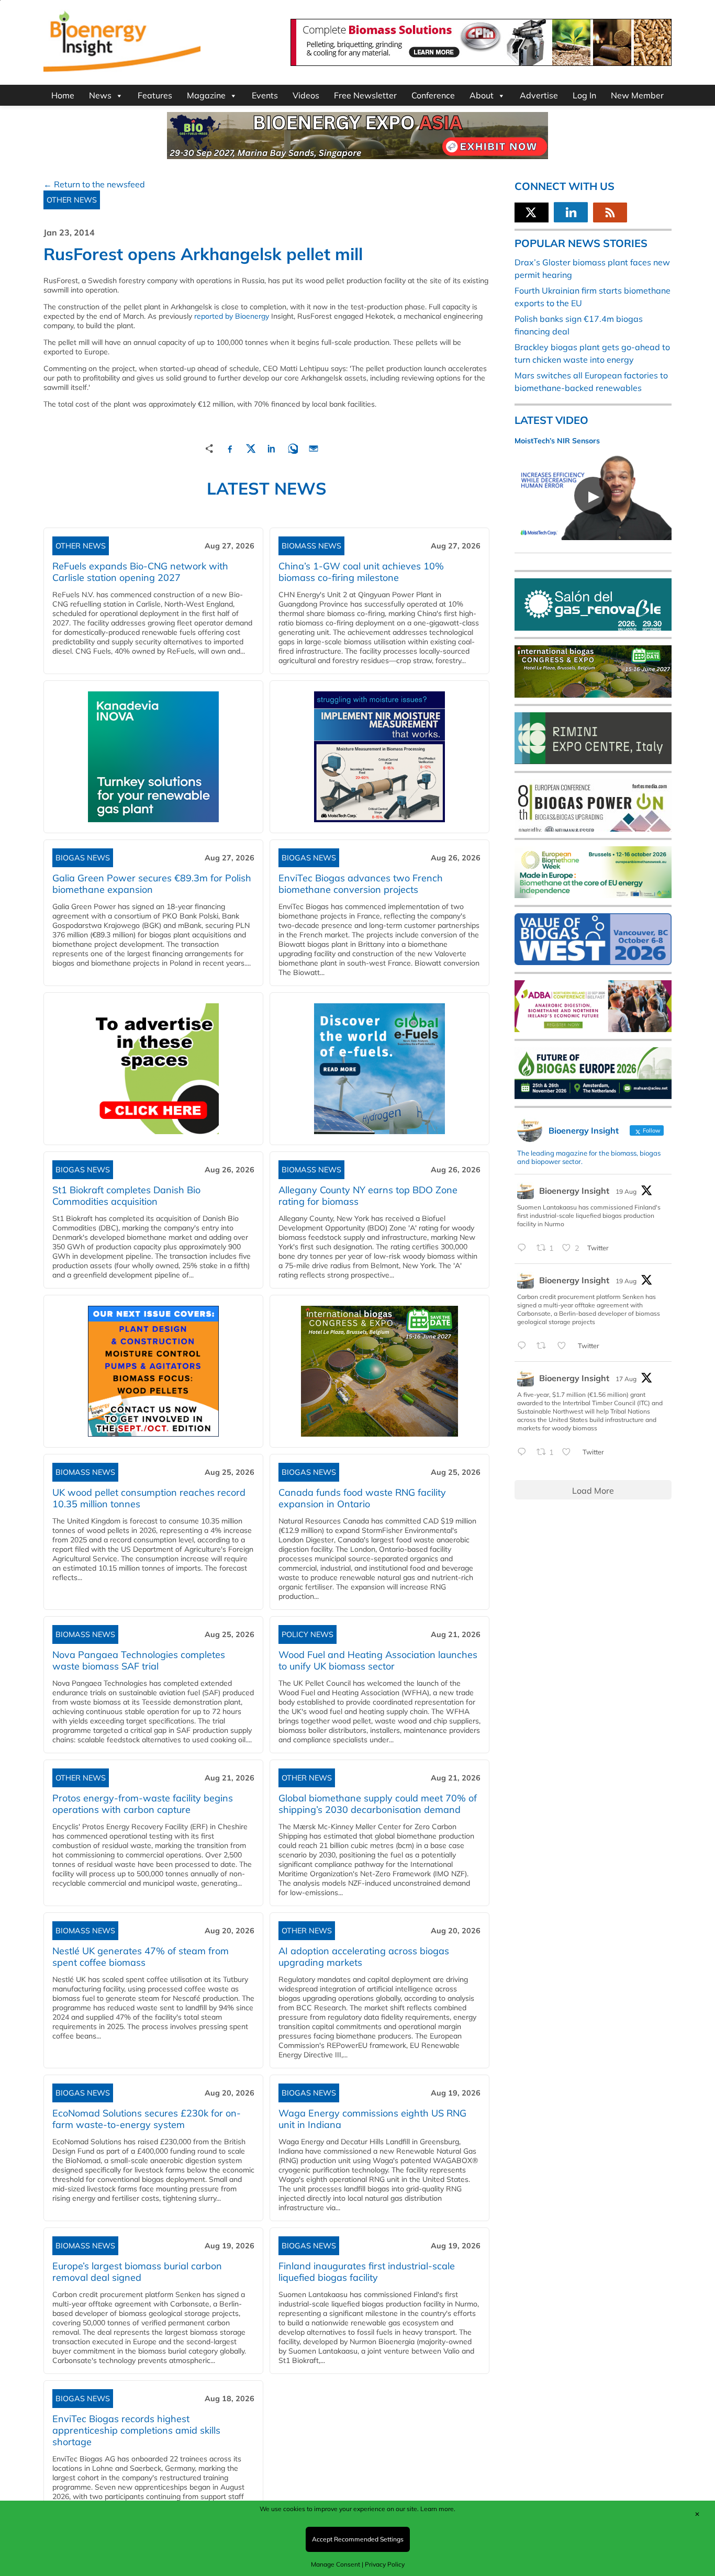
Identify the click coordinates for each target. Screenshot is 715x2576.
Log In (584, 95)
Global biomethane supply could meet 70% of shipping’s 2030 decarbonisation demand (378, 1804)
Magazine (206, 95)
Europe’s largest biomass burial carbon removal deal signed (137, 2272)
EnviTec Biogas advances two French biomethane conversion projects (361, 884)
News (100, 95)
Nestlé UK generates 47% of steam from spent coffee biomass (141, 1957)
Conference (433, 95)
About (482, 95)
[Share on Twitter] (251, 447)
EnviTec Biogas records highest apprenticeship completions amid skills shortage (136, 2430)
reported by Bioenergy (232, 316)
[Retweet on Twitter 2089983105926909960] (544, 1346)
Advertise (539, 95)
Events (265, 95)
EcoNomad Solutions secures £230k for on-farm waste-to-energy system (147, 2119)
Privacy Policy (385, 2564)
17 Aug (626, 1379)
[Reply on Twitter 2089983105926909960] (524, 1346)
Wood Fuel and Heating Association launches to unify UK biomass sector (378, 1660)
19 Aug (626, 1191)
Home (63, 95)
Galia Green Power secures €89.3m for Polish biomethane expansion (152, 884)
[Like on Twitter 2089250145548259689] (569, 1452)
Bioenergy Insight (574, 1191)
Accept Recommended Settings (358, 2539)
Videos (306, 95)
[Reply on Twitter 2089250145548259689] (524, 1452)
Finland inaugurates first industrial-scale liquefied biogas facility (367, 2272)
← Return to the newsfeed (94, 184)
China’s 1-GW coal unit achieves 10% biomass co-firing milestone (361, 572)
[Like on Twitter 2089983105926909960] (565, 1346)
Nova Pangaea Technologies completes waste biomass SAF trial (139, 1660)
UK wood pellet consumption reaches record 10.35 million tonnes (149, 1498)
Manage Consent (336, 2564)
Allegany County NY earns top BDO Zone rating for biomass (368, 1196)
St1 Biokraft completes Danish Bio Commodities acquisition (126, 1196)
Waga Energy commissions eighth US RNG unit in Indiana (372, 2119)
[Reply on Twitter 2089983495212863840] (524, 1248)
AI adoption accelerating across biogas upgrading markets (364, 1957)
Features (155, 95)
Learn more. (438, 2509)
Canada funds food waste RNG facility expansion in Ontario (362, 1498)
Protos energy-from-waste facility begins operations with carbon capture (143, 1804)
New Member (637, 95)
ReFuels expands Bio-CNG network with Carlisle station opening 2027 (140, 572)
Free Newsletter (365, 95)
